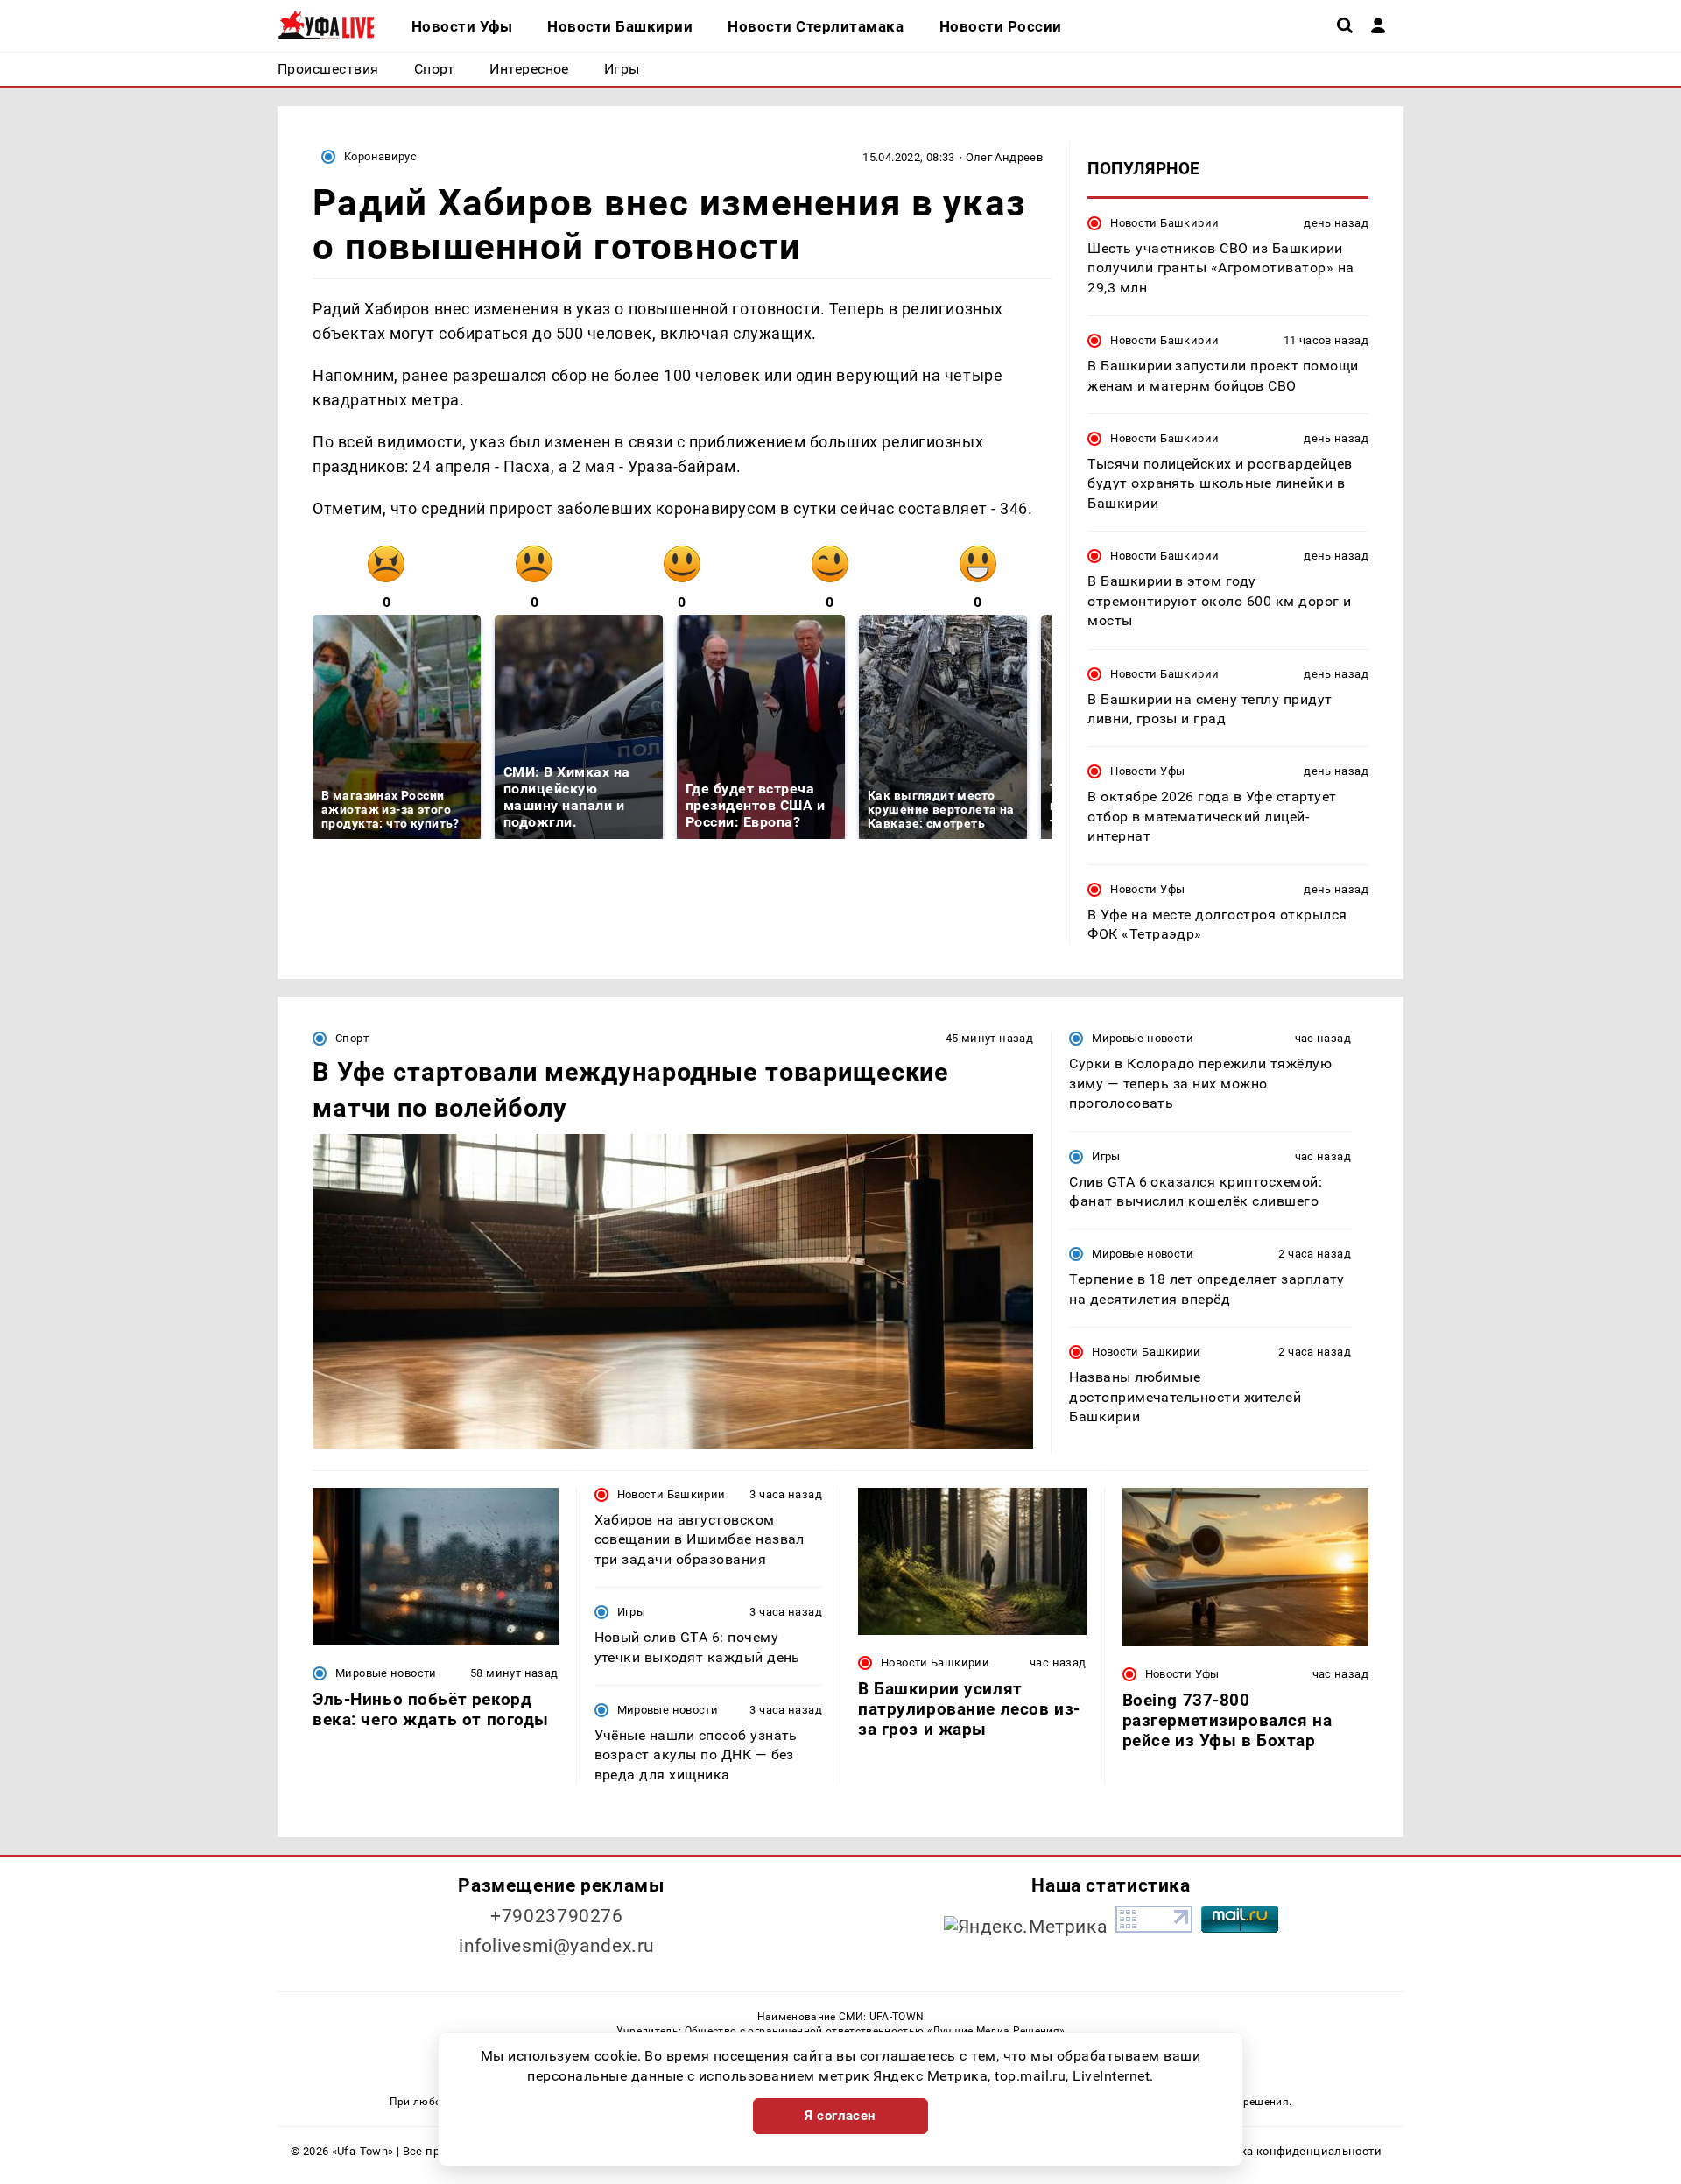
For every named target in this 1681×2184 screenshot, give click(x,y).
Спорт (352, 1038)
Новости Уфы (1147, 771)
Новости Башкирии (1164, 223)
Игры (1106, 1156)
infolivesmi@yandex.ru (557, 1946)
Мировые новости (1143, 1038)
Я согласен (840, 2116)
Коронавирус (380, 156)
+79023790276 (557, 1916)
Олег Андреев (1005, 157)
